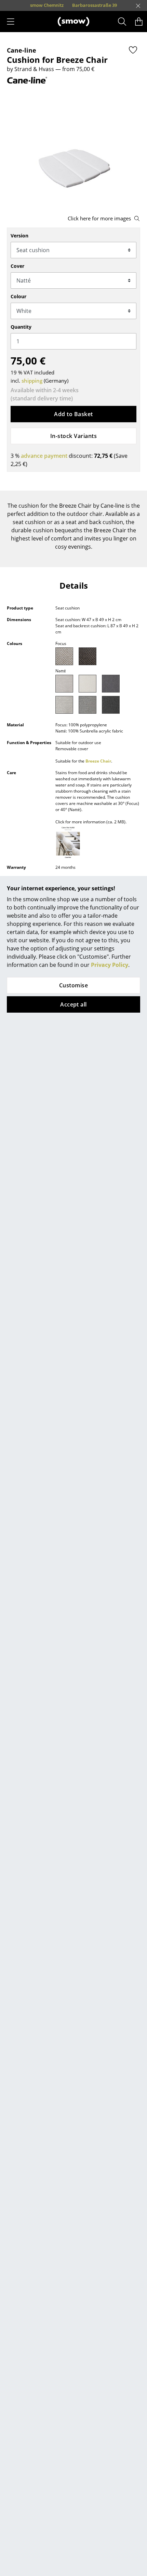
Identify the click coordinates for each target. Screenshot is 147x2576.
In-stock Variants (73, 436)
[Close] (138, 6)
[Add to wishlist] (133, 50)
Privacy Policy (110, 965)
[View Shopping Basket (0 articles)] (139, 22)
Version (19, 236)
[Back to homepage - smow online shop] (73, 22)
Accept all (73, 1004)
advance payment (44, 456)
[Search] (122, 22)
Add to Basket (73, 414)
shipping (32, 381)
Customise (73, 985)
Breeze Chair (98, 761)
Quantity (21, 327)
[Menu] (11, 22)
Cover (17, 266)
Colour (18, 296)
